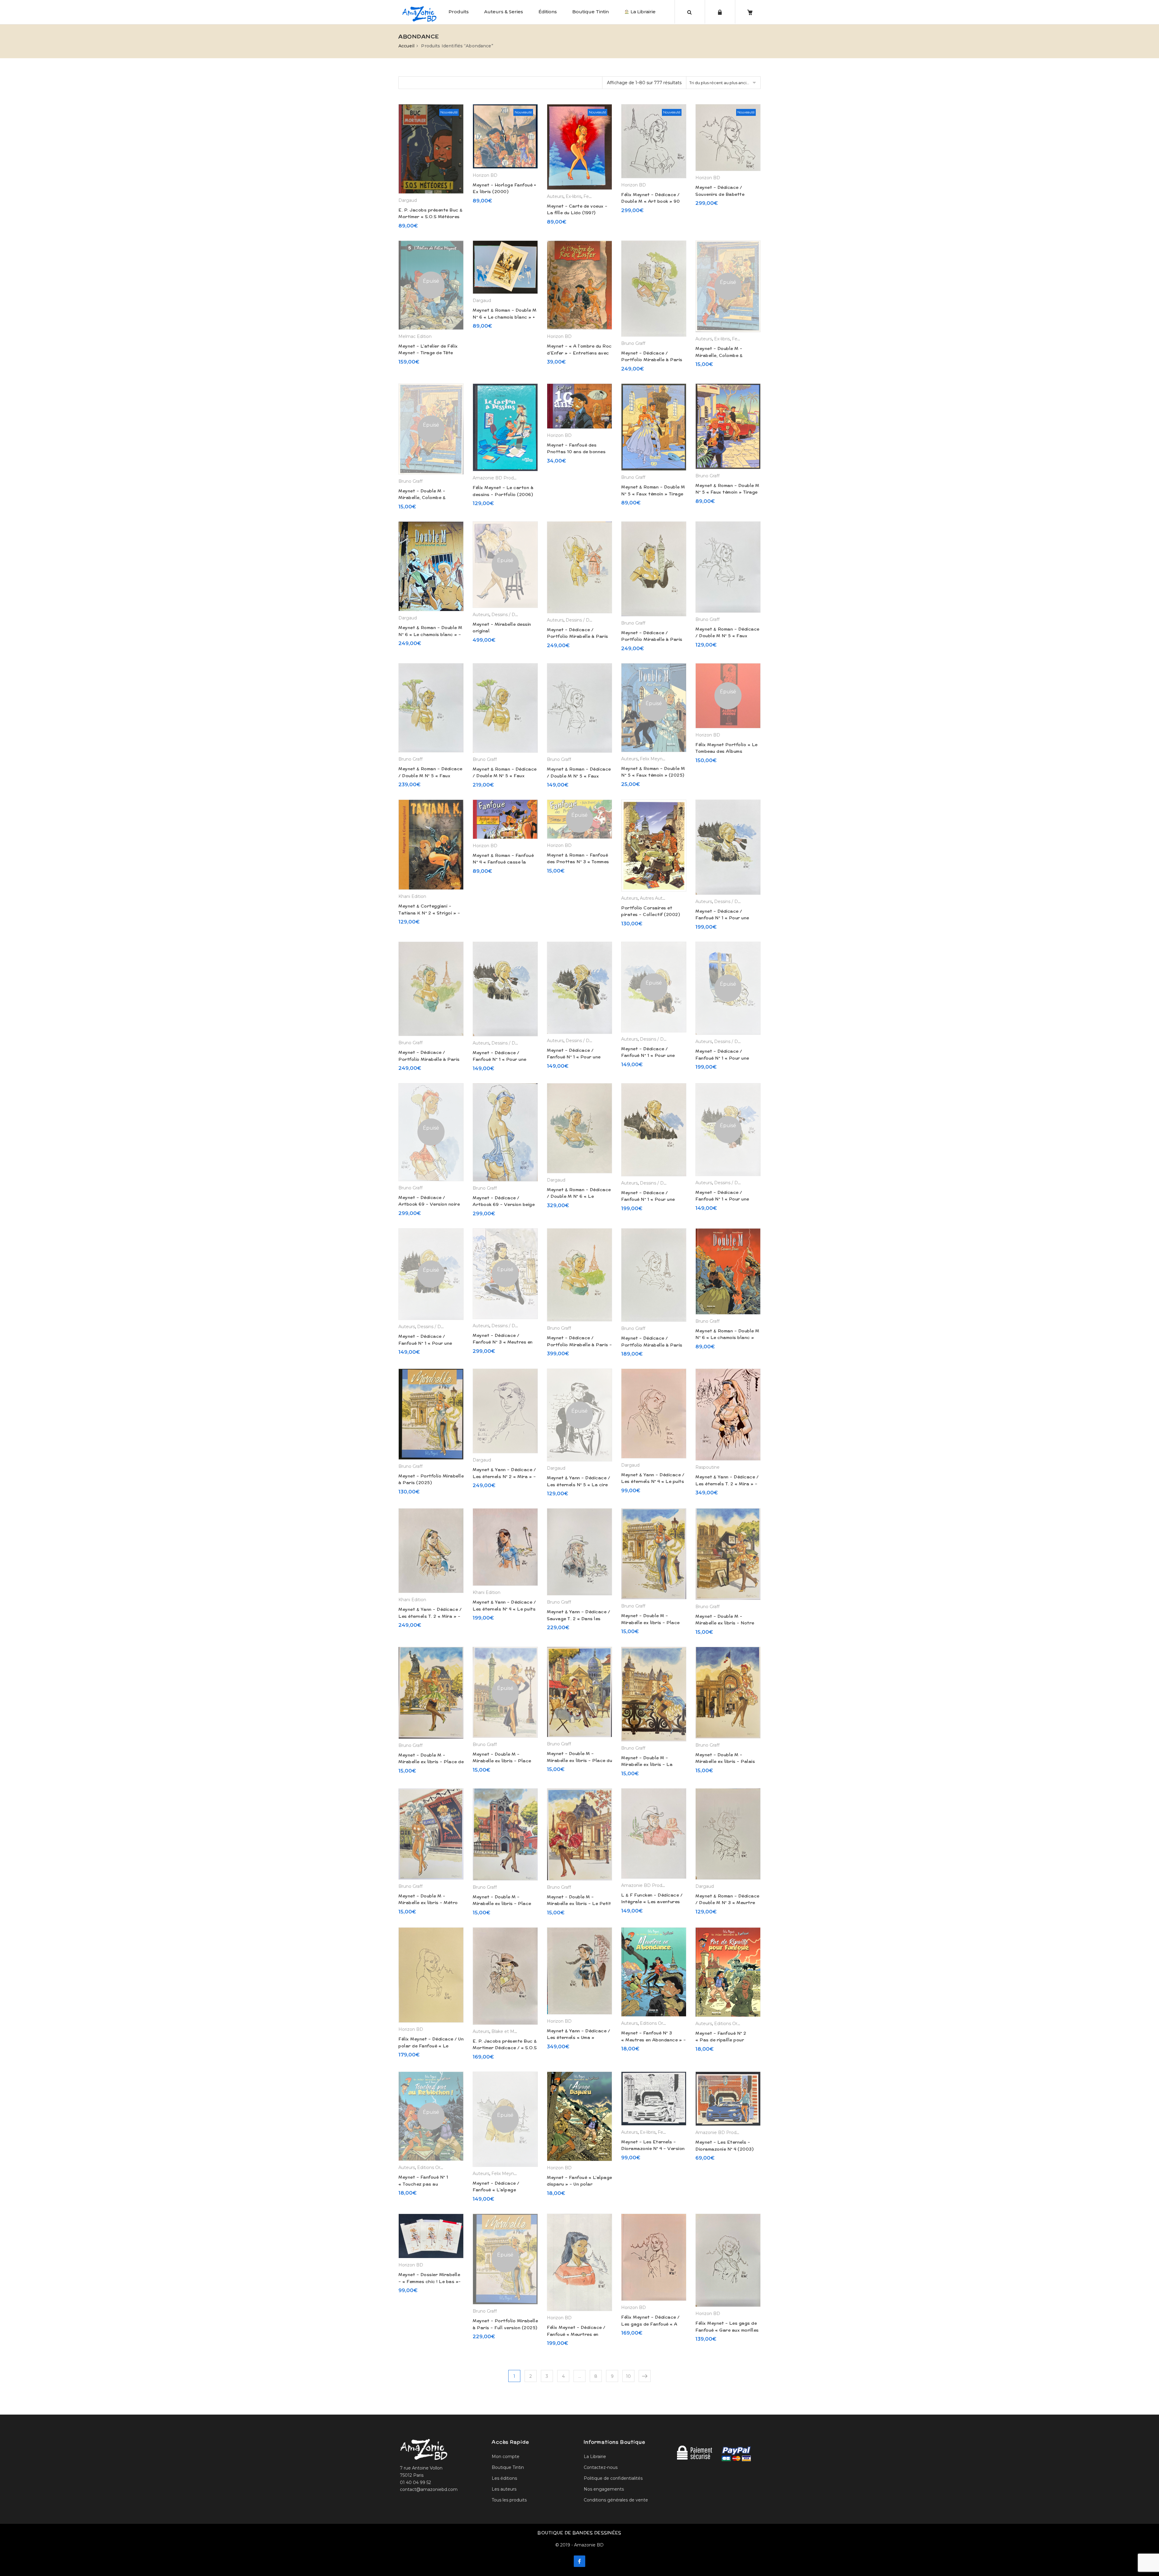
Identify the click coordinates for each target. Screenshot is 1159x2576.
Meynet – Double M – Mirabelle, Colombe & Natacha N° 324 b (719, 355)
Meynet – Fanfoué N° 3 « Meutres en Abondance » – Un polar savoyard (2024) (653, 2040)
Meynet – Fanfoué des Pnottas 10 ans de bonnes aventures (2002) (576, 452)
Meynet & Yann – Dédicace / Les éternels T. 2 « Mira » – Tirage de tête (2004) (430, 1616)
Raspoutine (707, 1467)
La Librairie (642, 12)
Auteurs (555, 196)
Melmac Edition (415, 336)
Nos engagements (604, 2489)
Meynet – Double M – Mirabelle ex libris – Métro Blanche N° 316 (428, 1903)
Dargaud (408, 200)
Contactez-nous (601, 2467)
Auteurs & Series (504, 12)
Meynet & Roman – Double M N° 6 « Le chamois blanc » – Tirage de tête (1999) (430, 634)
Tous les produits (509, 2500)
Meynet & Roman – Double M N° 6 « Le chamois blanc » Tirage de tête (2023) (727, 1338)
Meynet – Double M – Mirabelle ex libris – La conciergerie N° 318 (647, 1765)
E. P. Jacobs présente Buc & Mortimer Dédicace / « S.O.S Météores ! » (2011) (505, 2048)
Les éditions (504, 2478)
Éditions (548, 12)
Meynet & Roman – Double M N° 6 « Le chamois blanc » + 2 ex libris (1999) (505, 317)
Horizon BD (485, 175)
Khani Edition (412, 896)
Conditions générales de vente (616, 2500)
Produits (459, 12)
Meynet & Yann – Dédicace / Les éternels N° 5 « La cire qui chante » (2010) (578, 1485)
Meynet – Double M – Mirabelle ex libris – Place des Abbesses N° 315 (502, 1904)
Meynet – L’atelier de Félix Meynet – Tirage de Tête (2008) (428, 353)
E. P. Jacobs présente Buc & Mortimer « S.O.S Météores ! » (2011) (431, 217)
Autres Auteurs (656, 898)
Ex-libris (573, 196)
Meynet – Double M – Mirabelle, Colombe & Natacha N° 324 (422, 498)
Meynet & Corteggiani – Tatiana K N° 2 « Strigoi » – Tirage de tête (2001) (429, 913)
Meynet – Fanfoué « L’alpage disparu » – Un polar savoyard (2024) (579, 2184)
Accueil (406, 46)
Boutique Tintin (591, 12)
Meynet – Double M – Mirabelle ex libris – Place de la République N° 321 (431, 1762)
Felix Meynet (653, 759)
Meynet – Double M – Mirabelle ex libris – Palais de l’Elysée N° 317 (725, 1762)
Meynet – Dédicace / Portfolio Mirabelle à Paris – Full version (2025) (579, 1345)
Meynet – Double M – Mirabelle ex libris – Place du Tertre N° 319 (579, 1760)
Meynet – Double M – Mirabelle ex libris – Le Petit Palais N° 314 (579, 1904)
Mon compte (506, 2457)
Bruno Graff (633, 343)
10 (628, 2376)
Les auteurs (504, 2489)
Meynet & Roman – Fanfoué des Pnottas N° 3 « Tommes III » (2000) (578, 862)
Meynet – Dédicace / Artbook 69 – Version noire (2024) (429, 1204)
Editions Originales (659, 2023)
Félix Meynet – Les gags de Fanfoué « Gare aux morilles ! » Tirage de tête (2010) (727, 2330)
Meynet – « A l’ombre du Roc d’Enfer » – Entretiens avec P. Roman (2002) (579, 353)
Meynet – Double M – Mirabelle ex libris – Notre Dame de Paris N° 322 (725, 1623)
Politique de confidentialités (613, 2478)
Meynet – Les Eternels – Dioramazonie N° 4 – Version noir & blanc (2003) (653, 2149)
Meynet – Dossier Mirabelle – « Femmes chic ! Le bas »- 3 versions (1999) (430, 2281)
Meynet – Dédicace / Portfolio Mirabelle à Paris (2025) (652, 360)
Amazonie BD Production (500, 478)
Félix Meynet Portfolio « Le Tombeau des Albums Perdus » (726, 751)
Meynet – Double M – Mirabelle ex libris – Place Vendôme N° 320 (502, 1761)
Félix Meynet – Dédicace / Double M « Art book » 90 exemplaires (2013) (650, 201)
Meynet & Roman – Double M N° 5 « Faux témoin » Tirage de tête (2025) (727, 492)
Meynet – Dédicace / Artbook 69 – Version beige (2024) (504, 1205)
